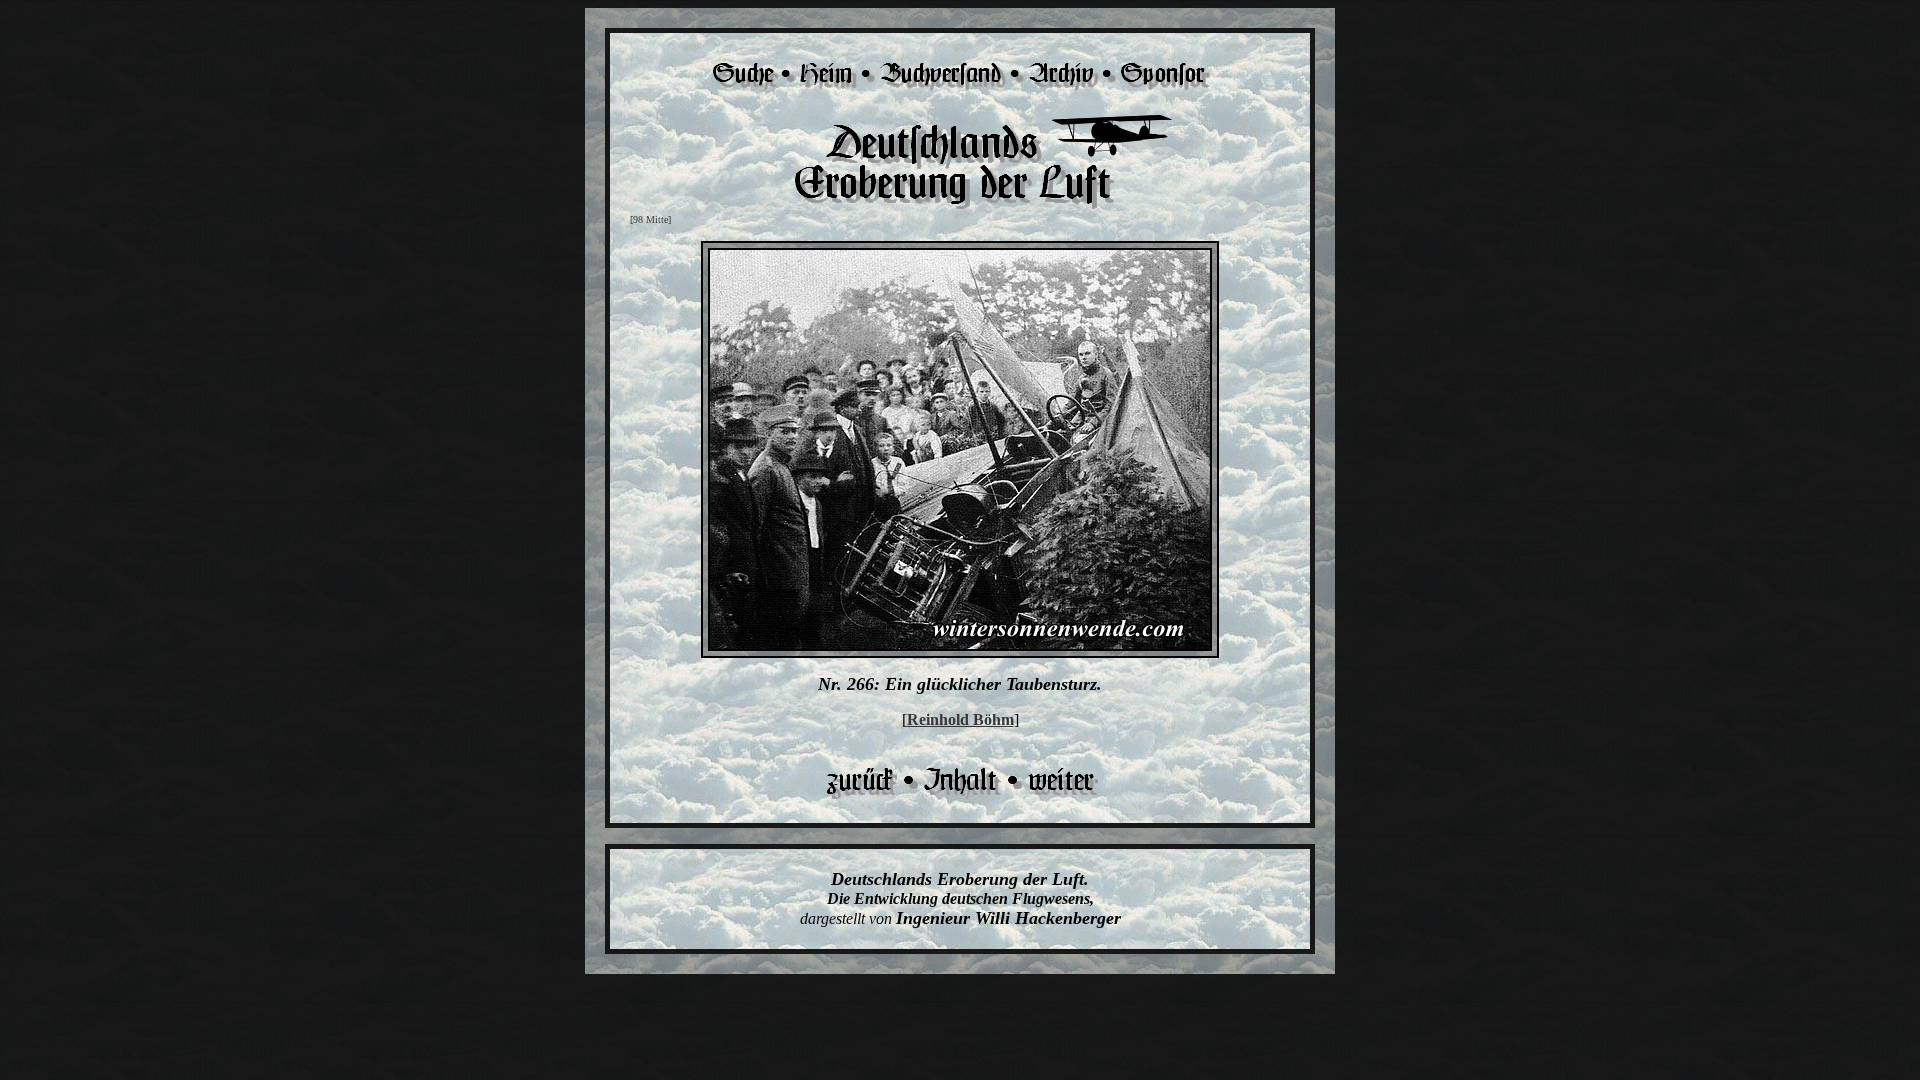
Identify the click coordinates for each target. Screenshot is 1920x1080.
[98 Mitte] (650, 219)
